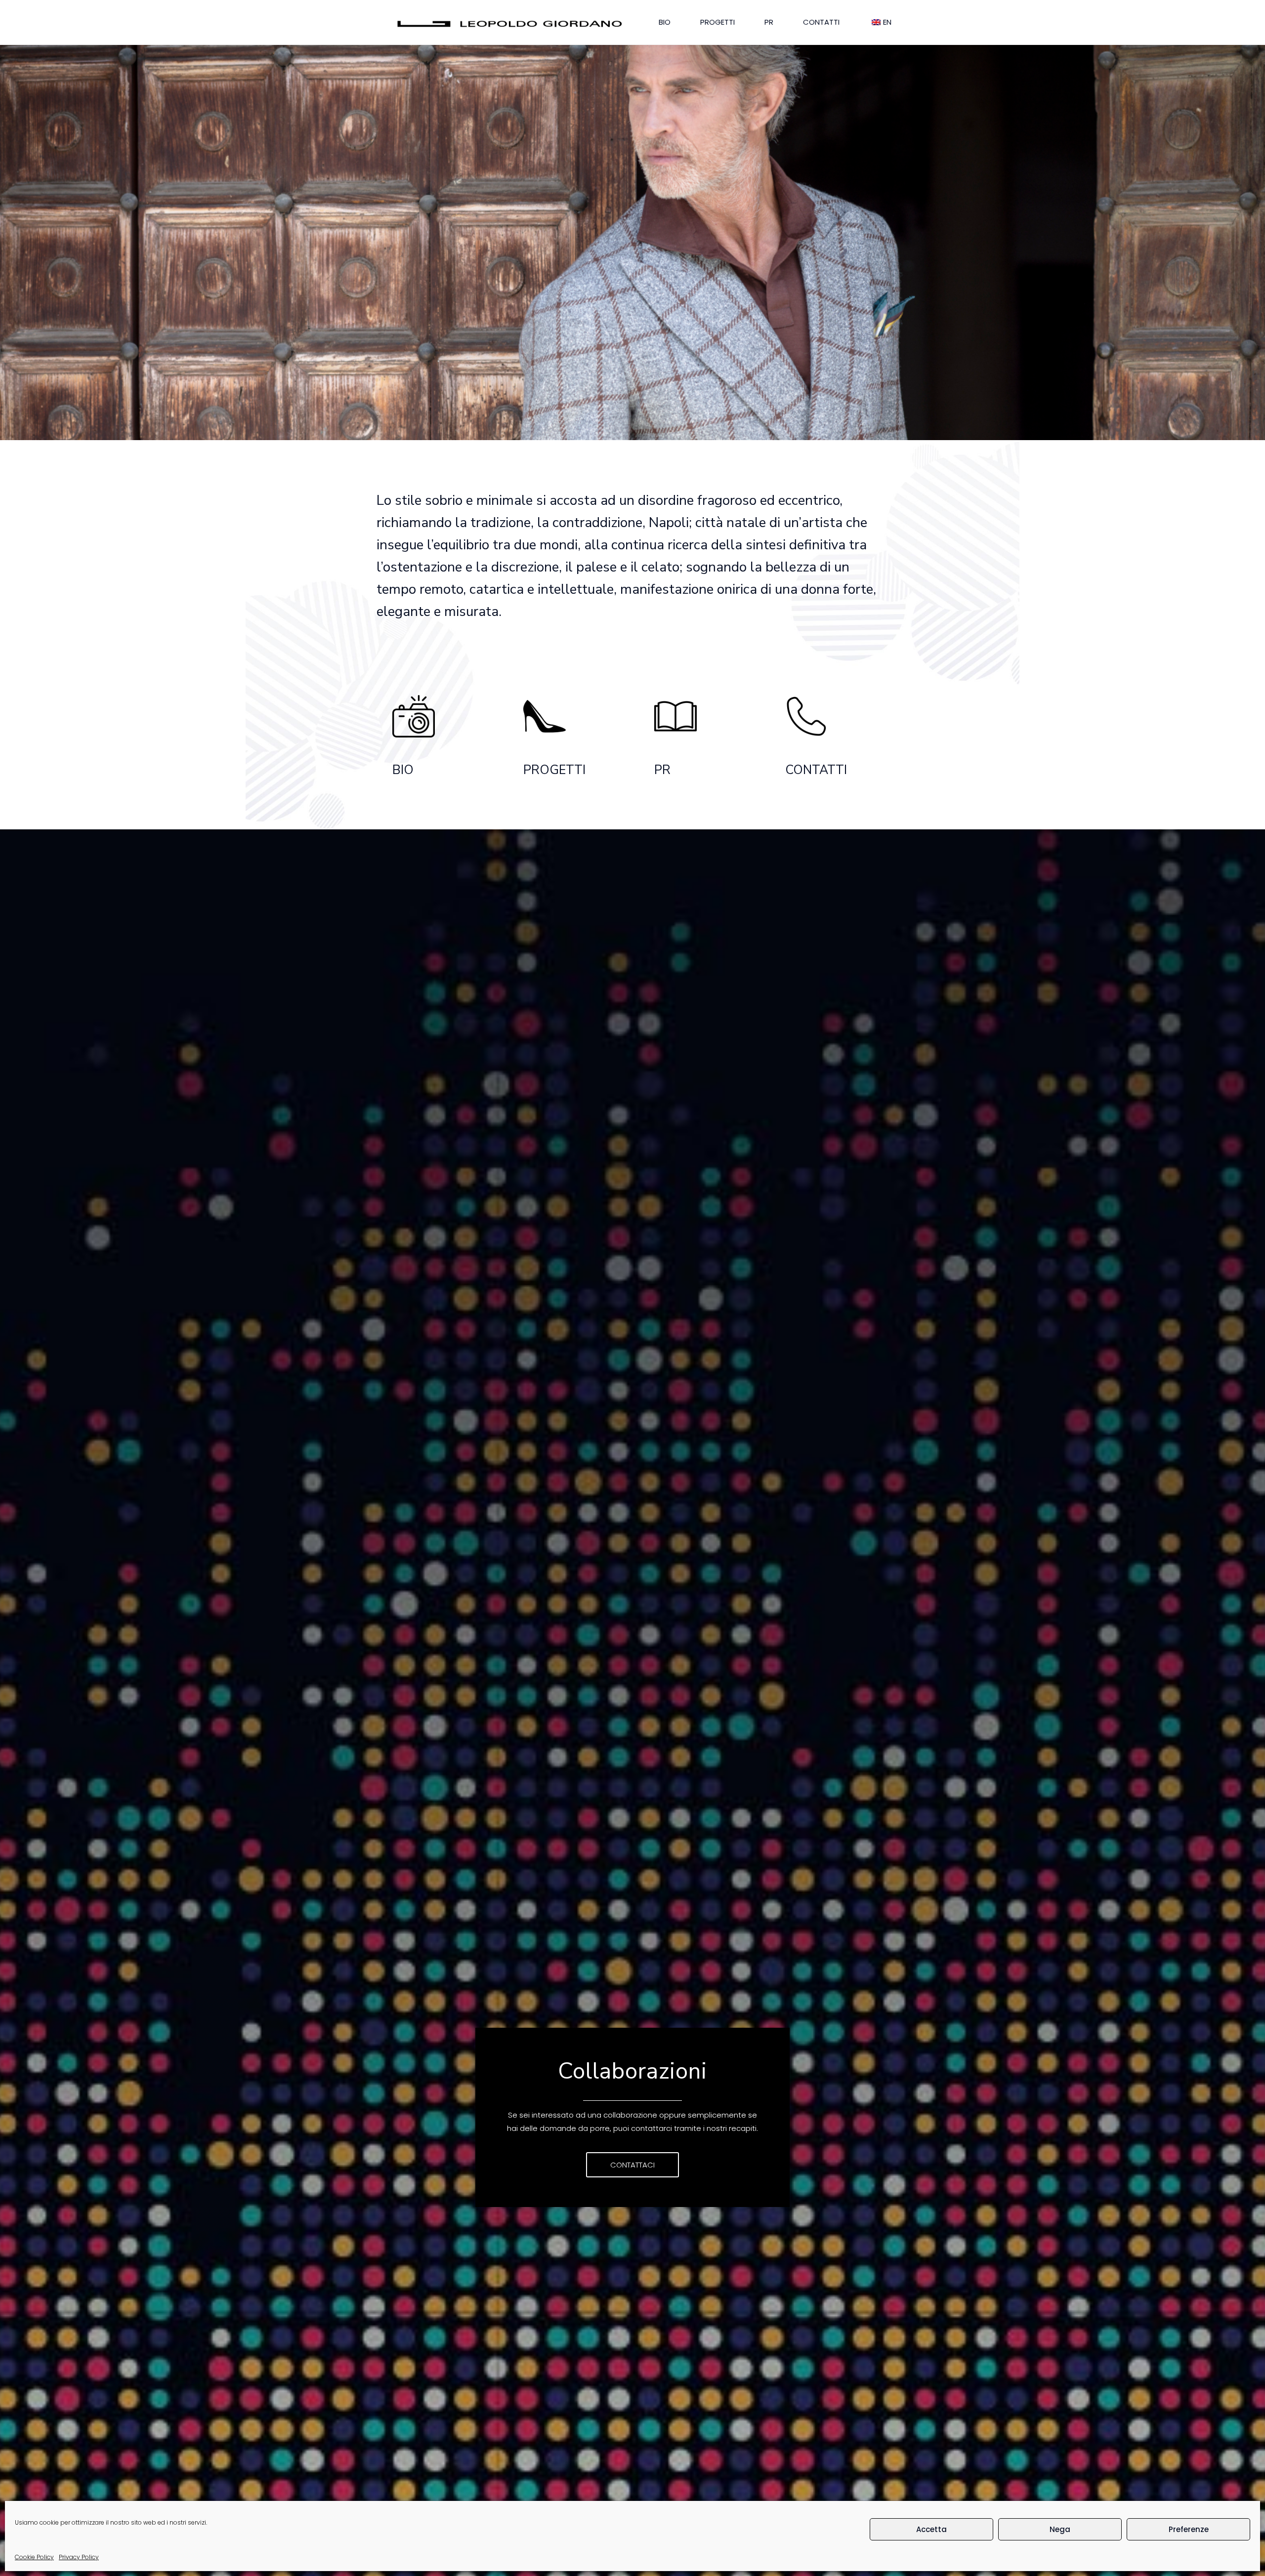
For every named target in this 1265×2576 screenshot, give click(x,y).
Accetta (931, 2529)
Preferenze (1189, 2529)
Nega (1060, 2529)
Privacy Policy (79, 2557)
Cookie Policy (34, 2557)
